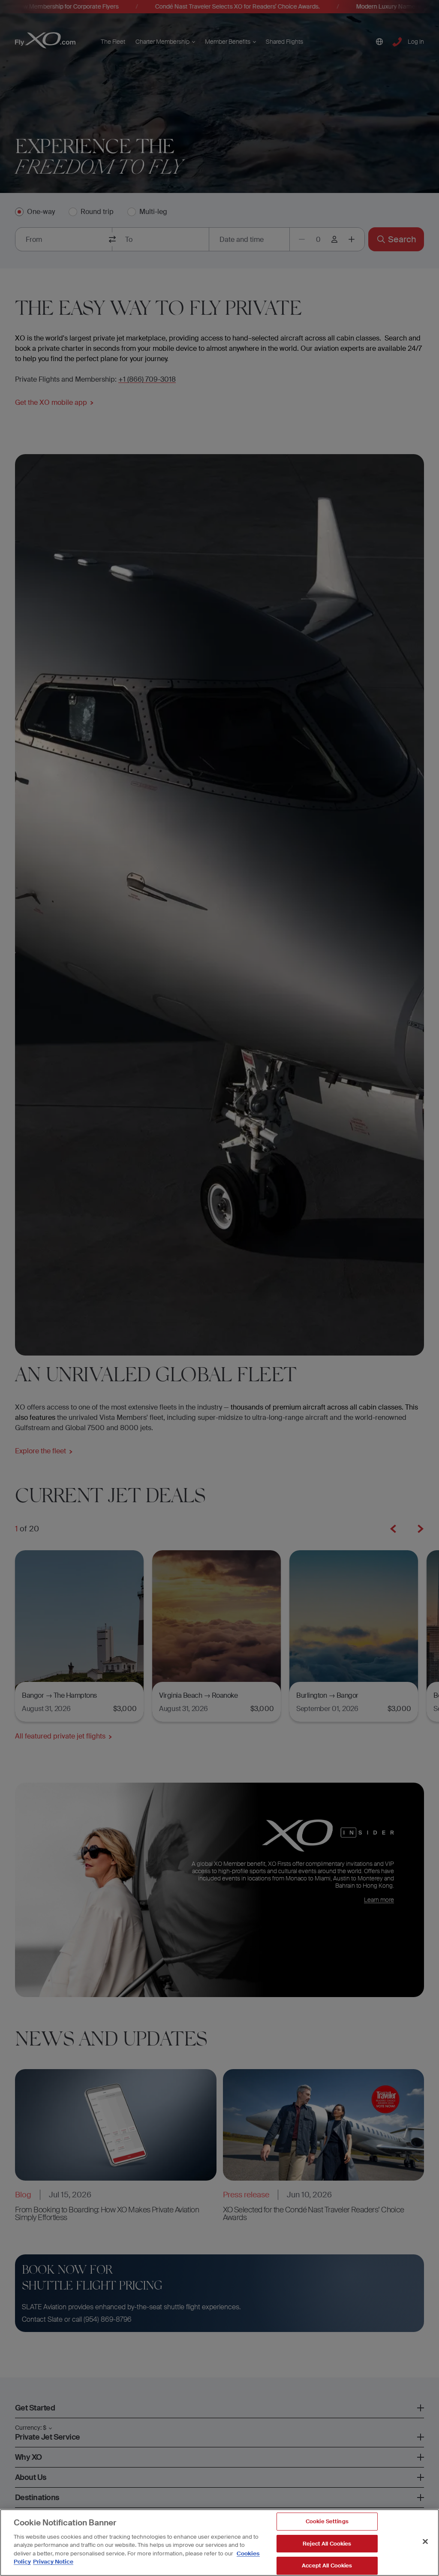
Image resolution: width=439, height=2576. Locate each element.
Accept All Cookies (327, 2565)
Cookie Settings (327, 2521)
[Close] (425, 2541)
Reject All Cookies (327, 2544)
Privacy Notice (53, 2562)
